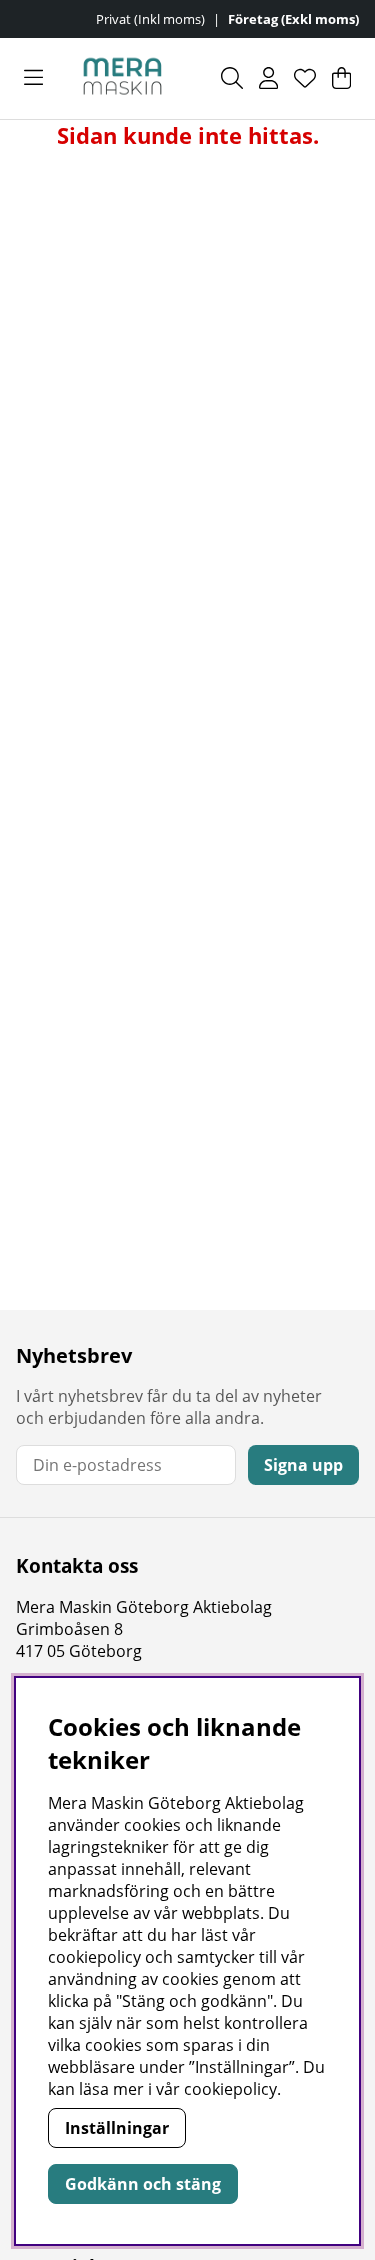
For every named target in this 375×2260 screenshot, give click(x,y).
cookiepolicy (230, 2089)
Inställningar (117, 2128)
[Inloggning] (268, 78)
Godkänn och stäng (143, 2184)
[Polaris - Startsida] (122, 78)
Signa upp (303, 1465)
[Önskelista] (305, 78)
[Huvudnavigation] (33, 78)
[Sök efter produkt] (232, 78)
